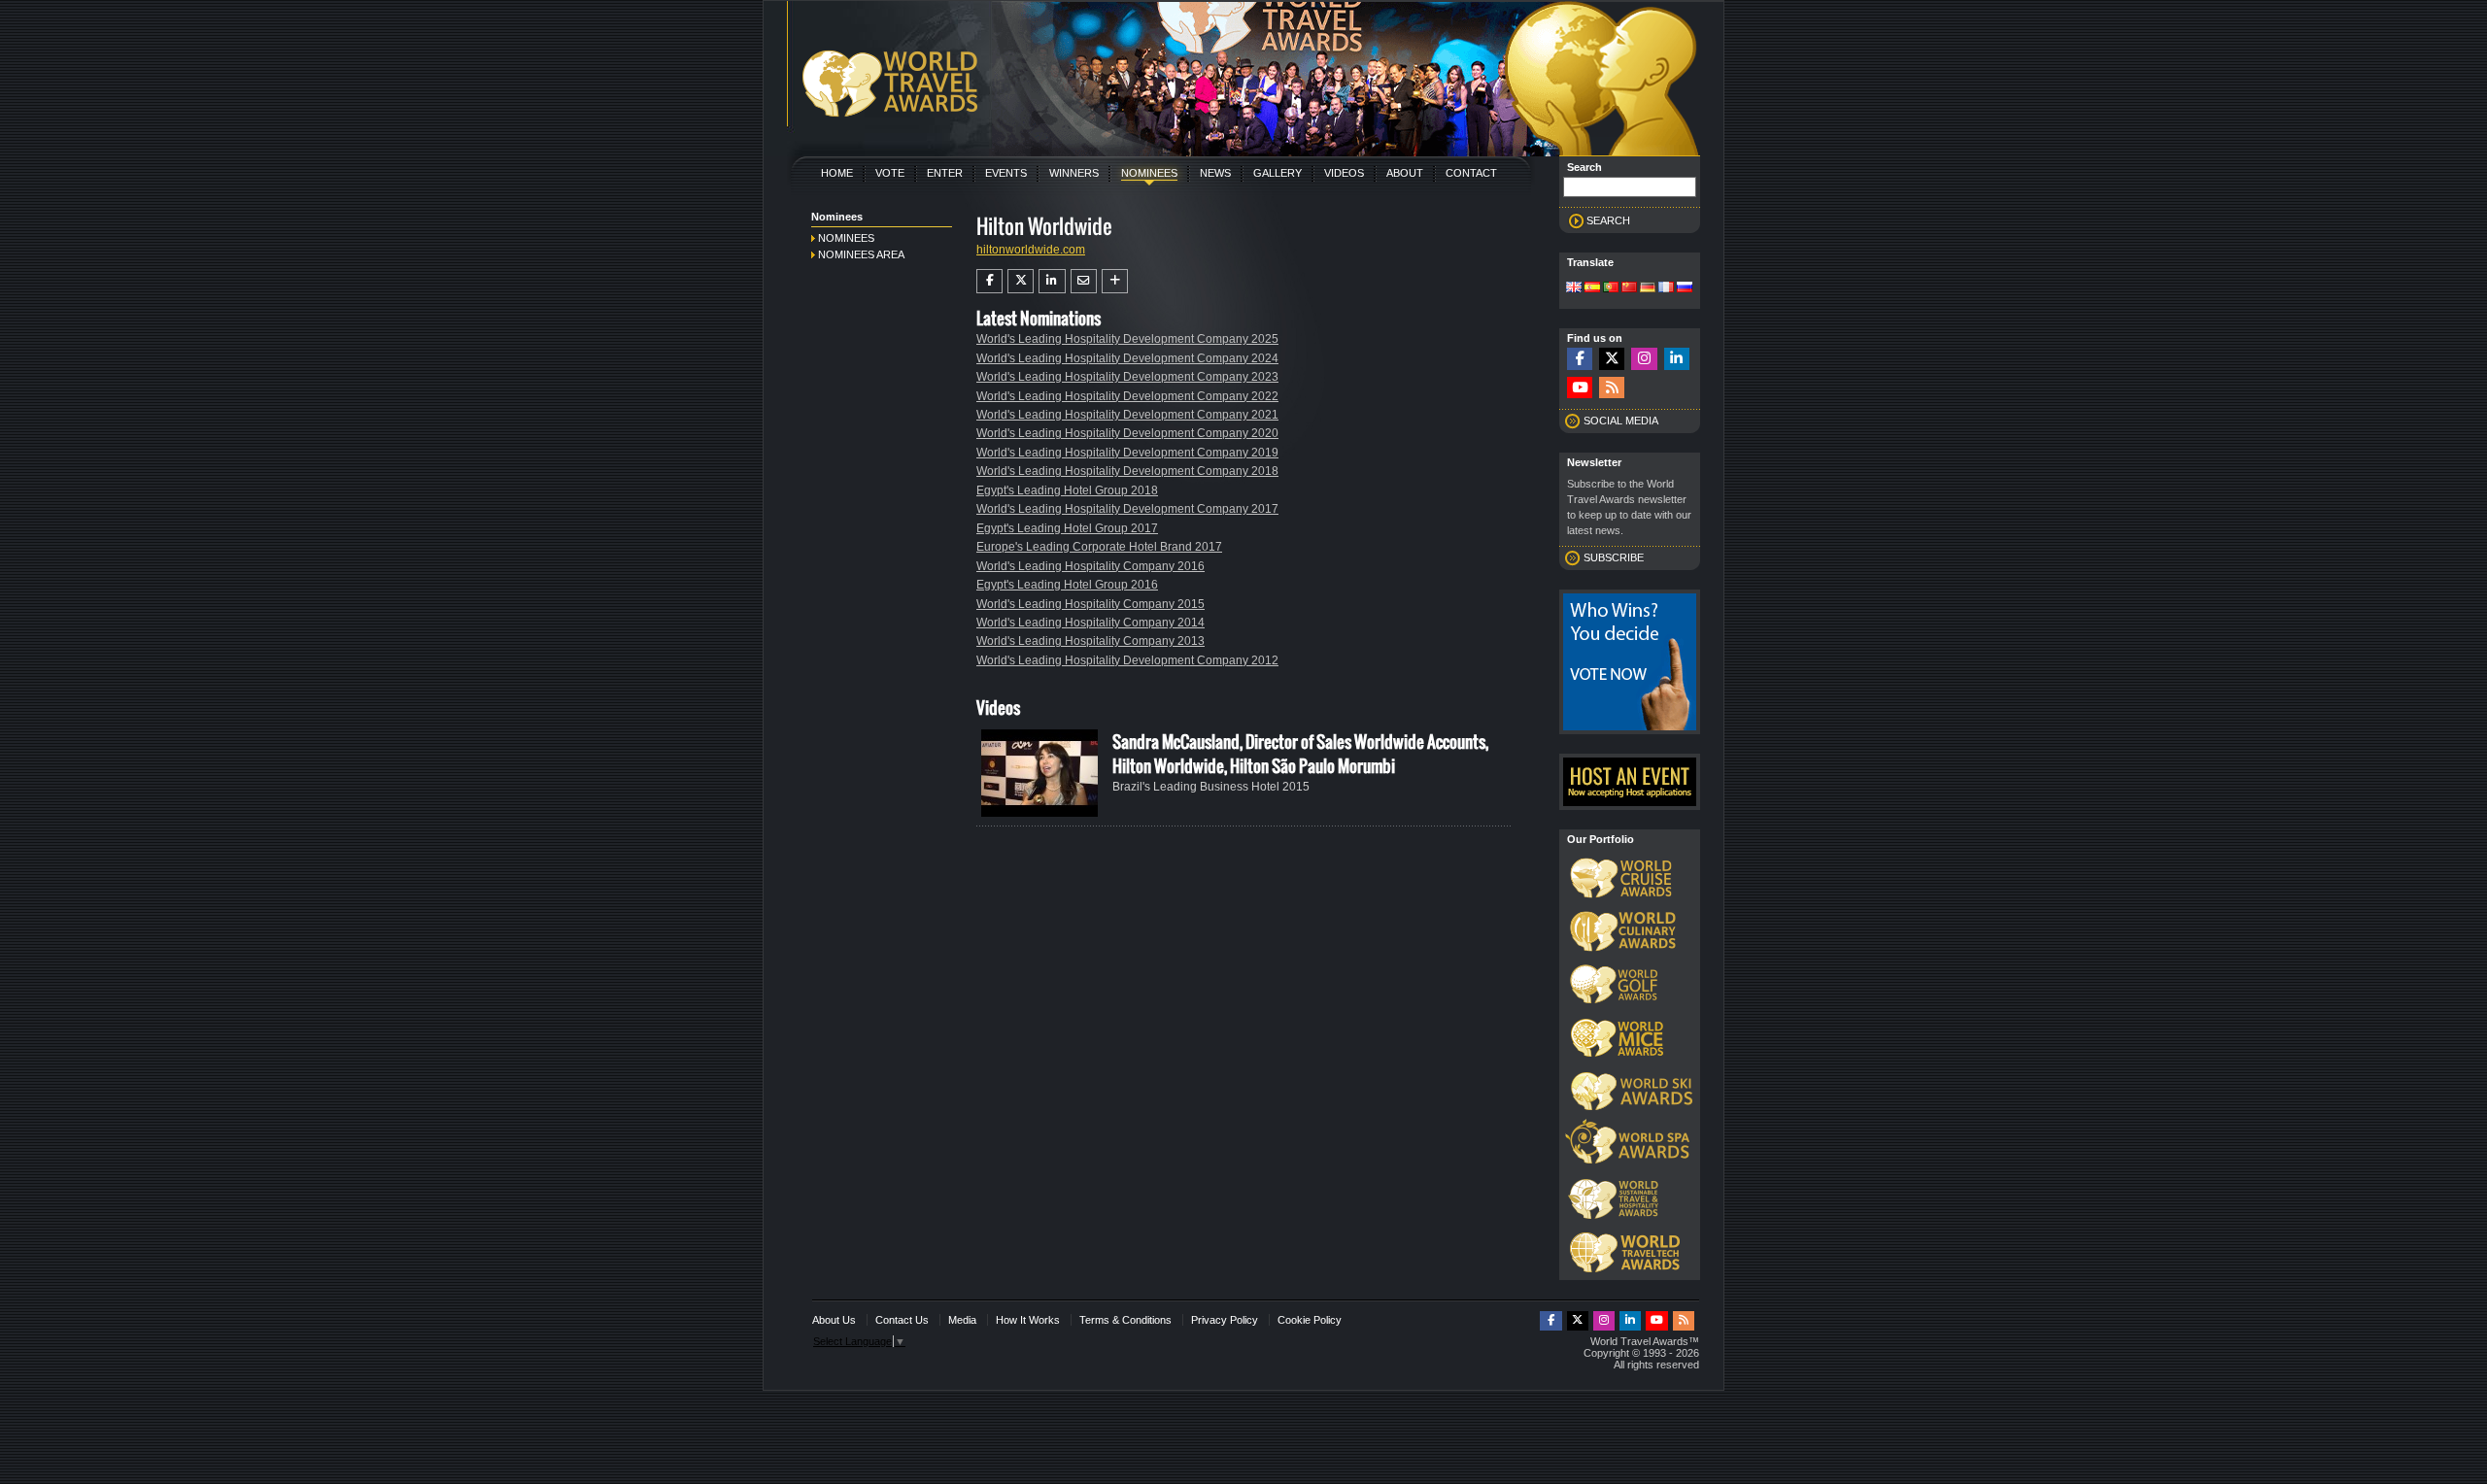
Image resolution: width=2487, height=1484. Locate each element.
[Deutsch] (1648, 288)
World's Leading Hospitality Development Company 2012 (1127, 660)
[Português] (1611, 288)
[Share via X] (1021, 281)
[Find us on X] (1612, 359)
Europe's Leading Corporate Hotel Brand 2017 (1099, 547)
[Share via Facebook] (989, 281)
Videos (1344, 173)
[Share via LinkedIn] (1052, 281)
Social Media (1621, 421)
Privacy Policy (1225, 1320)
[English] (1574, 288)
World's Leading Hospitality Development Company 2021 (1127, 415)
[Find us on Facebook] (1580, 359)
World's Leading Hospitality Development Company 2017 (1127, 509)
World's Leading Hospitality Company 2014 (1090, 623)
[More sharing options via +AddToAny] (1115, 281)
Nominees (1149, 173)
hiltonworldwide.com (1031, 250)
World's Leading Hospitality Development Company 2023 (1127, 377)
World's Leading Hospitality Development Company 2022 (1127, 396)
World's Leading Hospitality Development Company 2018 (1127, 471)
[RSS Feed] (1612, 388)
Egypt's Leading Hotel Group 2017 (1067, 528)
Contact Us (902, 1320)
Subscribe (1614, 557)
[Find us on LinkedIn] (1677, 359)
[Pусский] (1685, 288)
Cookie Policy (1310, 1320)
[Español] (1592, 288)
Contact (1471, 173)
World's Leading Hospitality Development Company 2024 (1127, 358)
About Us (834, 1320)
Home (837, 173)
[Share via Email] (1084, 281)
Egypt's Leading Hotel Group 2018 (1067, 490)
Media (962, 1320)
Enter (945, 173)
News (1215, 173)
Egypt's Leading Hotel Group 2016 (1067, 585)
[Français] (1666, 288)
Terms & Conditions (1125, 1320)
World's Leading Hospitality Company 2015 (1090, 604)
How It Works (1028, 1320)
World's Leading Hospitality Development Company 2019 (1127, 453)
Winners (1074, 173)
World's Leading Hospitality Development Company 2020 (1127, 433)
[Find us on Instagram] (1644, 359)
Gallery (1278, 173)
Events (1006, 173)
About (1405, 173)
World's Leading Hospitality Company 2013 (1090, 641)
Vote (890, 173)
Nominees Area (861, 254)
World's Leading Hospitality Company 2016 (1090, 566)
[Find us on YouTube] (1580, 388)
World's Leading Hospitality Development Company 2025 (1127, 339)
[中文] (1629, 288)
